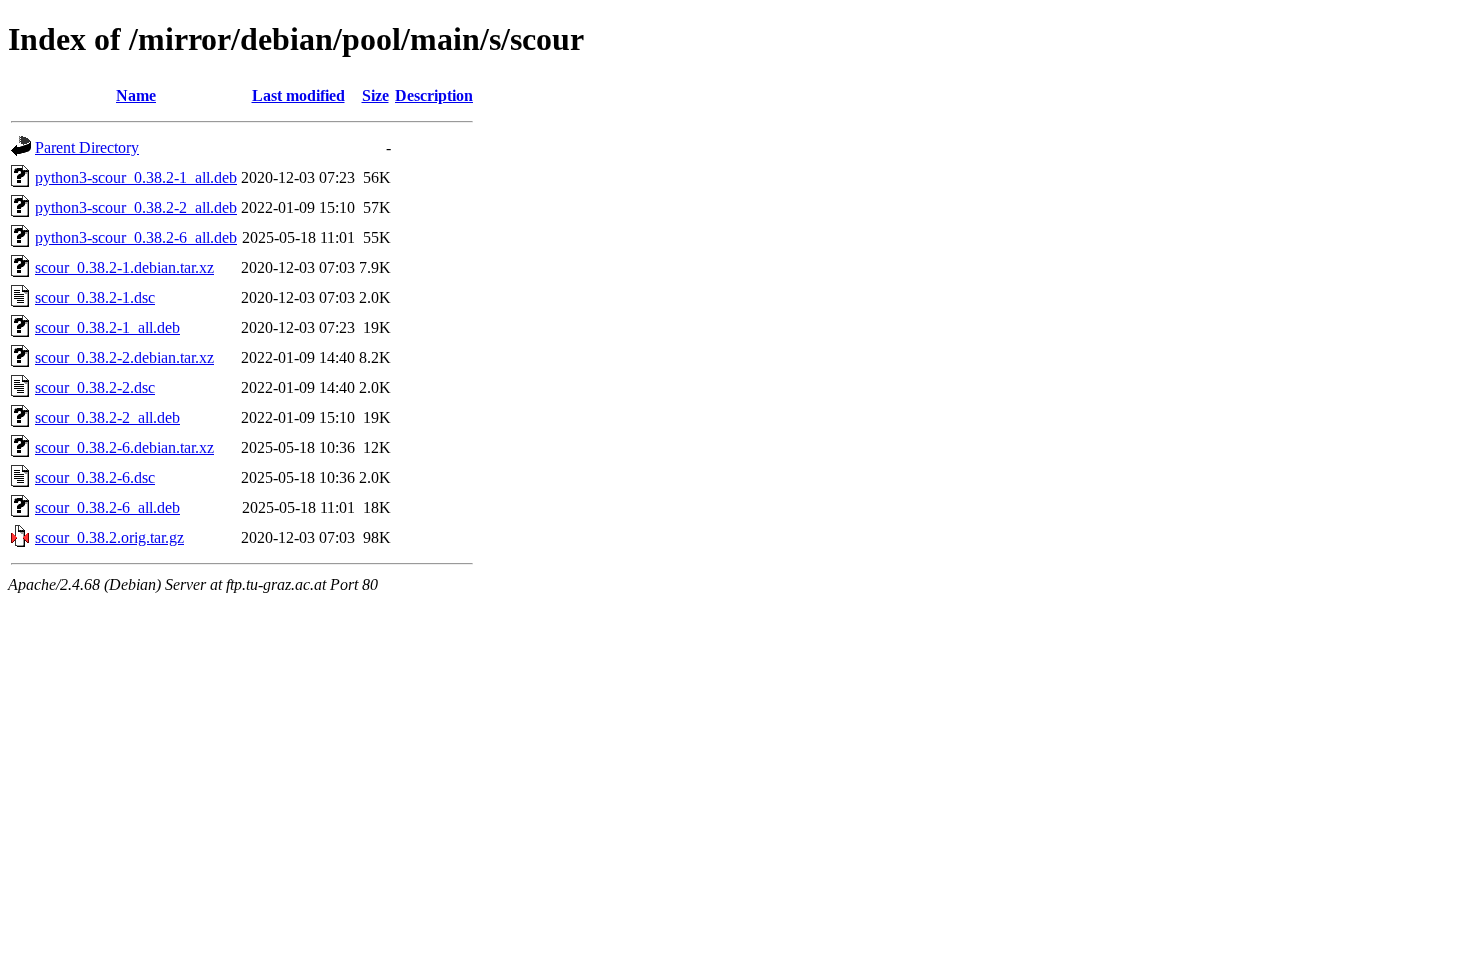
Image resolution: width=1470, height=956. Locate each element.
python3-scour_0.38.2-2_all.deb (136, 207)
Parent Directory (87, 147)
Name (136, 95)
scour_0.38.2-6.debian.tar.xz (124, 447)
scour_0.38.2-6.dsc (95, 477)
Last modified (298, 95)
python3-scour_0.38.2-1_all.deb (136, 177)
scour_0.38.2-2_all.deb (107, 417)
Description (434, 95)
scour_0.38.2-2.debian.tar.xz (124, 357)
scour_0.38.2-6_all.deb (107, 507)
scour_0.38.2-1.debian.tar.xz (124, 267)
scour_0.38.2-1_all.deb (107, 327)
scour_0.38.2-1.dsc (95, 297)
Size (375, 95)
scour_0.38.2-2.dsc (95, 387)
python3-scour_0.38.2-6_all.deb (136, 237)
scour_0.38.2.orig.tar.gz (109, 537)
